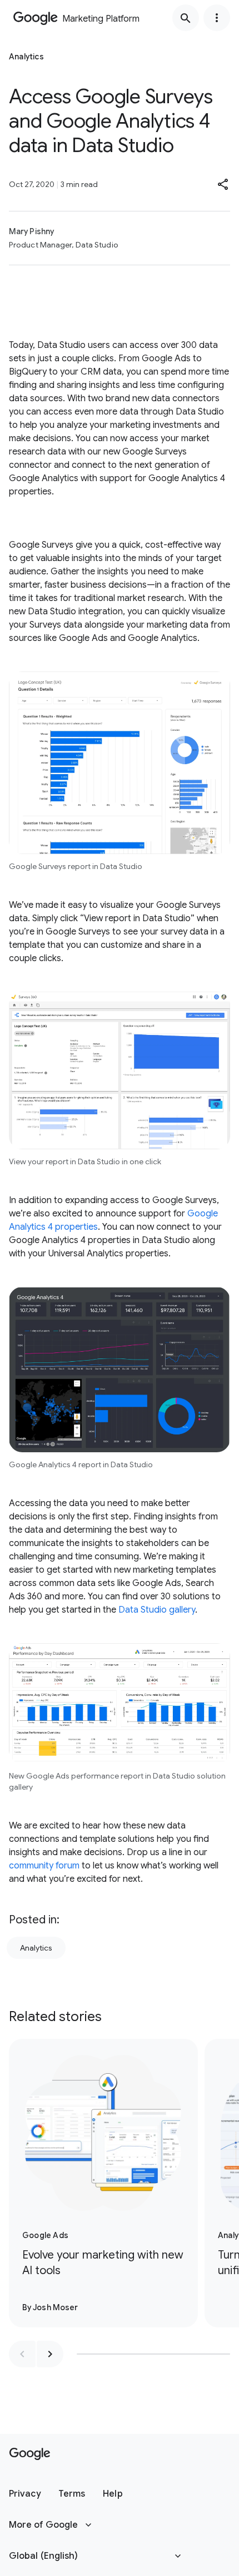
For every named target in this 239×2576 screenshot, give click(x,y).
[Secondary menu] (217, 18)
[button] (223, 184)
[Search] (186, 18)
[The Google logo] (30, 2454)
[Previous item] (22, 2354)
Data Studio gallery (157, 1610)
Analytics (36, 1948)
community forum (44, 1866)
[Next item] (50, 2354)
